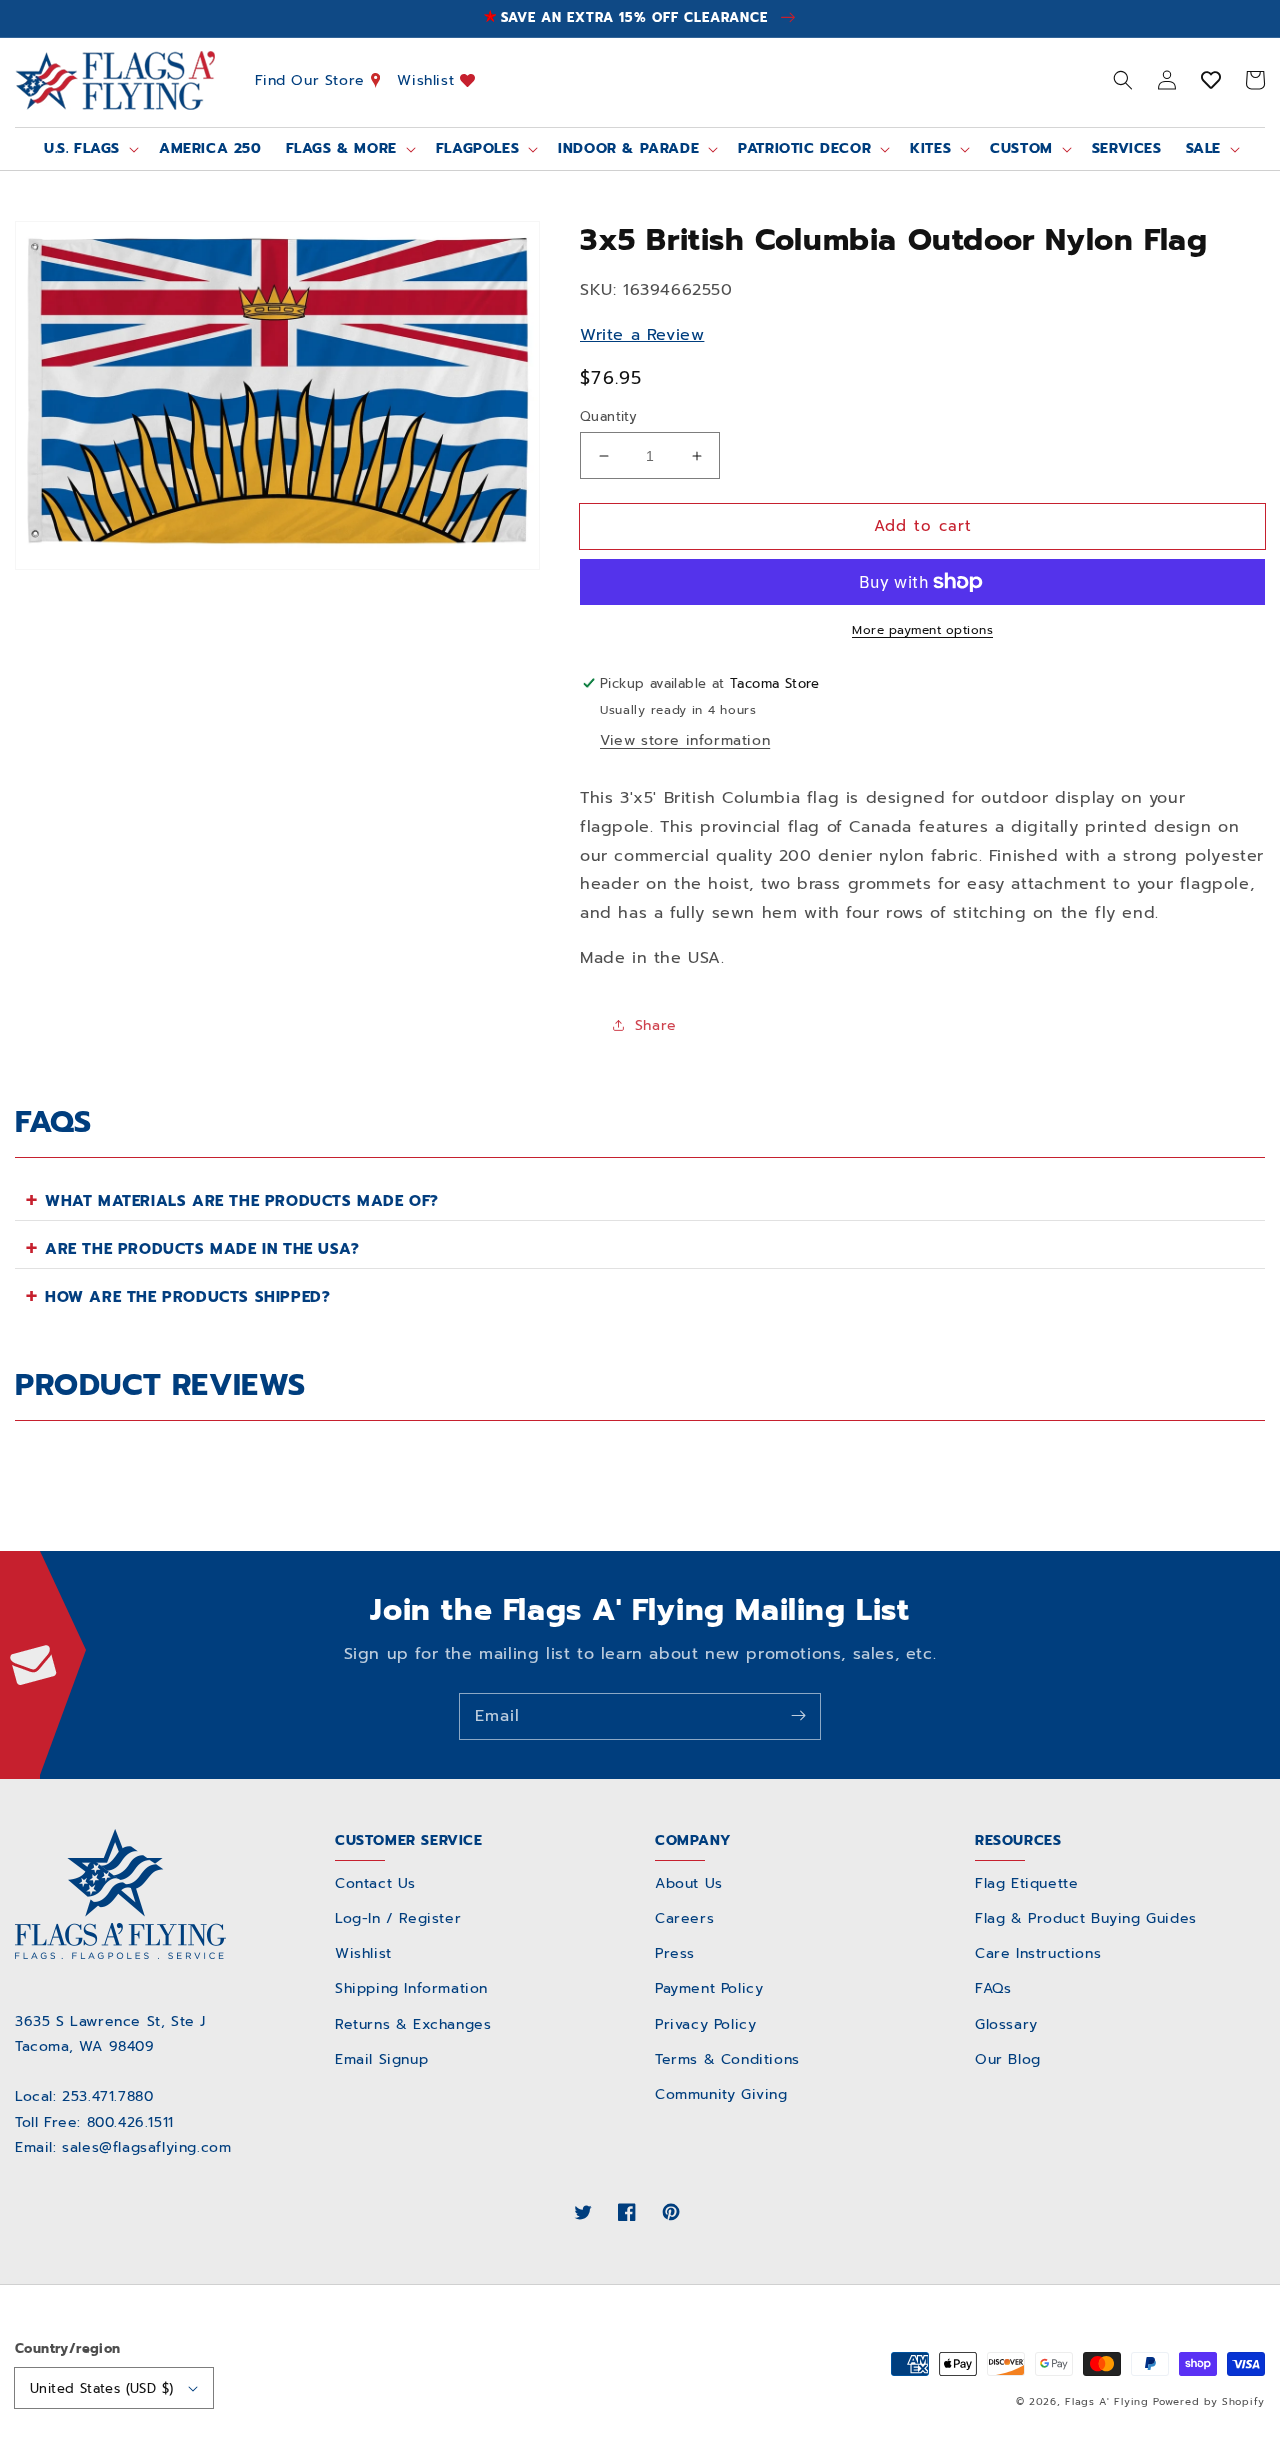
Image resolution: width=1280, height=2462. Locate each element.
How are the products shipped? (187, 1297)
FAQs (993, 1988)
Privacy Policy (705, 2024)
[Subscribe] (798, 1716)
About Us (689, 1883)
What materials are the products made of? (242, 1201)
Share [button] (656, 1025)
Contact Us (375, 1883)
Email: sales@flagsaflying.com (123, 2147)
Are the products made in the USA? (202, 1249)
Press (675, 1953)
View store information (685, 740)
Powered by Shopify (1209, 2401)
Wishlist (428, 79)
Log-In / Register (398, 1918)
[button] (1123, 80)
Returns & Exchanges (413, 2024)
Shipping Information (411, 1988)
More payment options (922, 630)
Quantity (608, 416)
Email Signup (381, 2059)
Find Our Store (313, 79)
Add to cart (923, 526)
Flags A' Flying (1107, 2401)
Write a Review (642, 335)
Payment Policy (709, 1988)
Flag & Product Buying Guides (1086, 1918)
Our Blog (1008, 2059)
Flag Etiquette (1026, 1883)
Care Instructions (1038, 1953)
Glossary (1006, 2024)
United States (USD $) (101, 2388)
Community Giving (721, 2094)
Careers (684, 1918)
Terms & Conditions (727, 2059)
